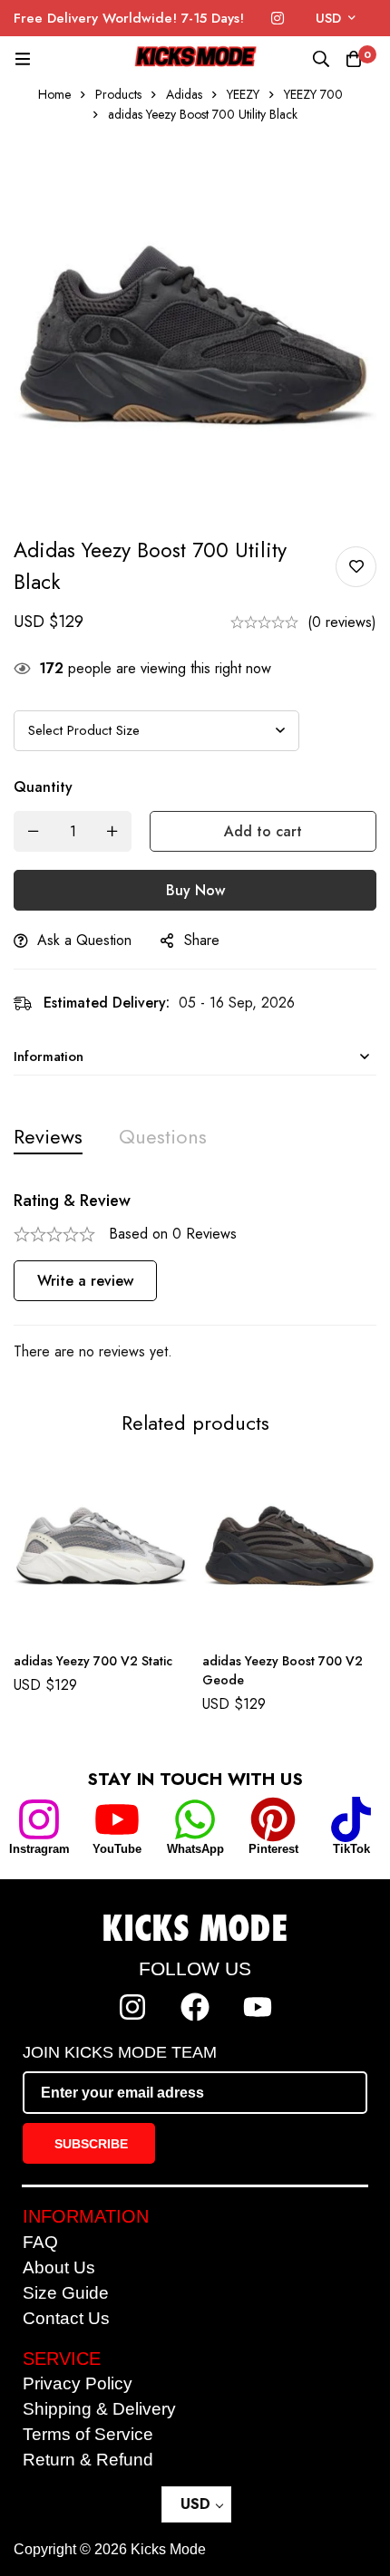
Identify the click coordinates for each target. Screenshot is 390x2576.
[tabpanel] (195, 1277)
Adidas (184, 94)
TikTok (351, 1849)
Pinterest (273, 1849)
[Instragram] (39, 1819)
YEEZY (243, 94)
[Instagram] (278, 19)
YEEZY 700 (313, 94)
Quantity (43, 787)
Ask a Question (84, 940)
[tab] (48, 1137)
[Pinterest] (273, 1819)
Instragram (39, 1849)
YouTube (117, 1849)
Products (118, 94)
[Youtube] (258, 2007)
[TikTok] (351, 1819)
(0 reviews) (342, 622)
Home (54, 94)
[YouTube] (117, 1819)
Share (202, 940)
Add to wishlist (356, 567)
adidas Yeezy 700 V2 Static (93, 1661)
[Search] (321, 59)
